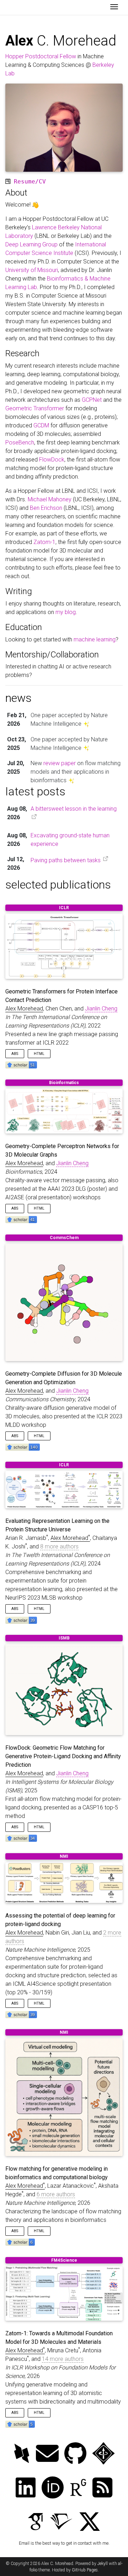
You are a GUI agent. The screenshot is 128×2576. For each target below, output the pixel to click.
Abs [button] (15, 1054)
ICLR (64, 908)
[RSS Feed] (102, 2488)
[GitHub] (75, 2454)
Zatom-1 (44, 542)
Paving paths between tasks (66, 860)
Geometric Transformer (35, 408)
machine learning (95, 639)
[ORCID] (53, 2488)
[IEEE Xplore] (103, 2454)
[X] (90, 2522)
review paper (60, 763)
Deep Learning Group (31, 244)
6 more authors (56, 2194)
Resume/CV (30, 182)
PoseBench (20, 442)
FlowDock (52, 460)
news (18, 698)
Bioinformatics (64, 1083)
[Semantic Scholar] (61, 2522)
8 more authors (59, 1546)
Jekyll (103, 2564)
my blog (66, 612)
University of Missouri (32, 270)
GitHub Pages (85, 2570)
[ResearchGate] (78, 2488)
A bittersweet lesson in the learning (74, 809)
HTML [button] (39, 1054)
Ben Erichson (46, 508)
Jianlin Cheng (101, 1009)
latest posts (35, 791)
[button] (21, 1064)
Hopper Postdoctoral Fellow (41, 56)
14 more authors (63, 2359)
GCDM (41, 425)
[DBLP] (22, 2454)
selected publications (58, 885)
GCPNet (92, 400)
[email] (47, 2454)
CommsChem (64, 1238)
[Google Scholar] (36, 2522)
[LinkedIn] (26, 2488)
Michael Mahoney (50, 499)
